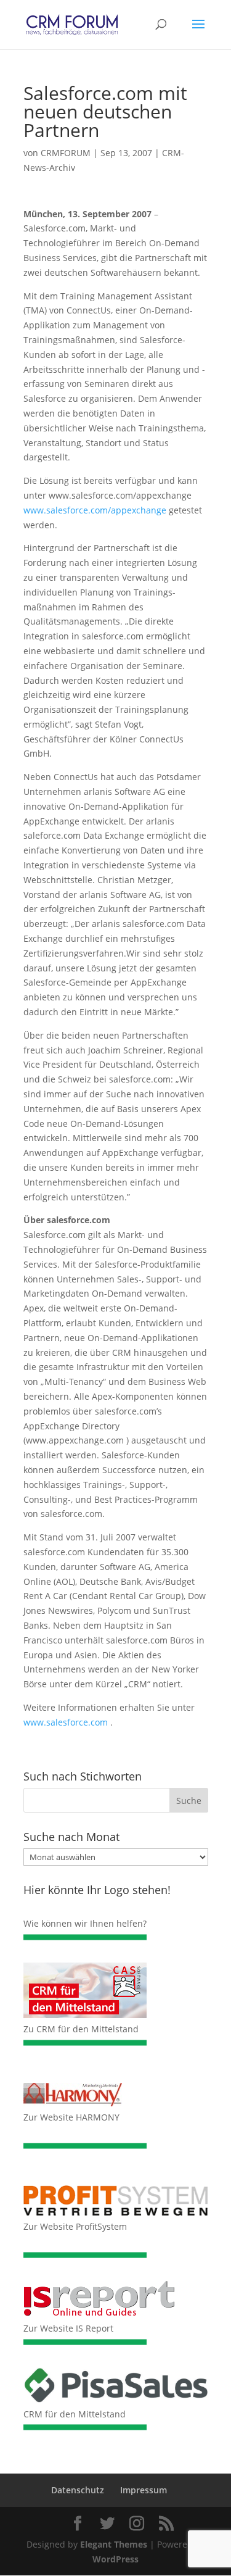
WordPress (115, 2559)
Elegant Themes (114, 2544)
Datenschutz (78, 2490)
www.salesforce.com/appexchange (95, 510)
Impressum (144, 2490)
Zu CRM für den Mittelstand (81, 2029)
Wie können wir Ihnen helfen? (85, 1923)
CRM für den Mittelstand (75, 2414)
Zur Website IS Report (68, 2328)
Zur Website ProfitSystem (75, 2226)
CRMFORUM (66, 153)
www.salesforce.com (66, 1722)
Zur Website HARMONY (71, 2117)
